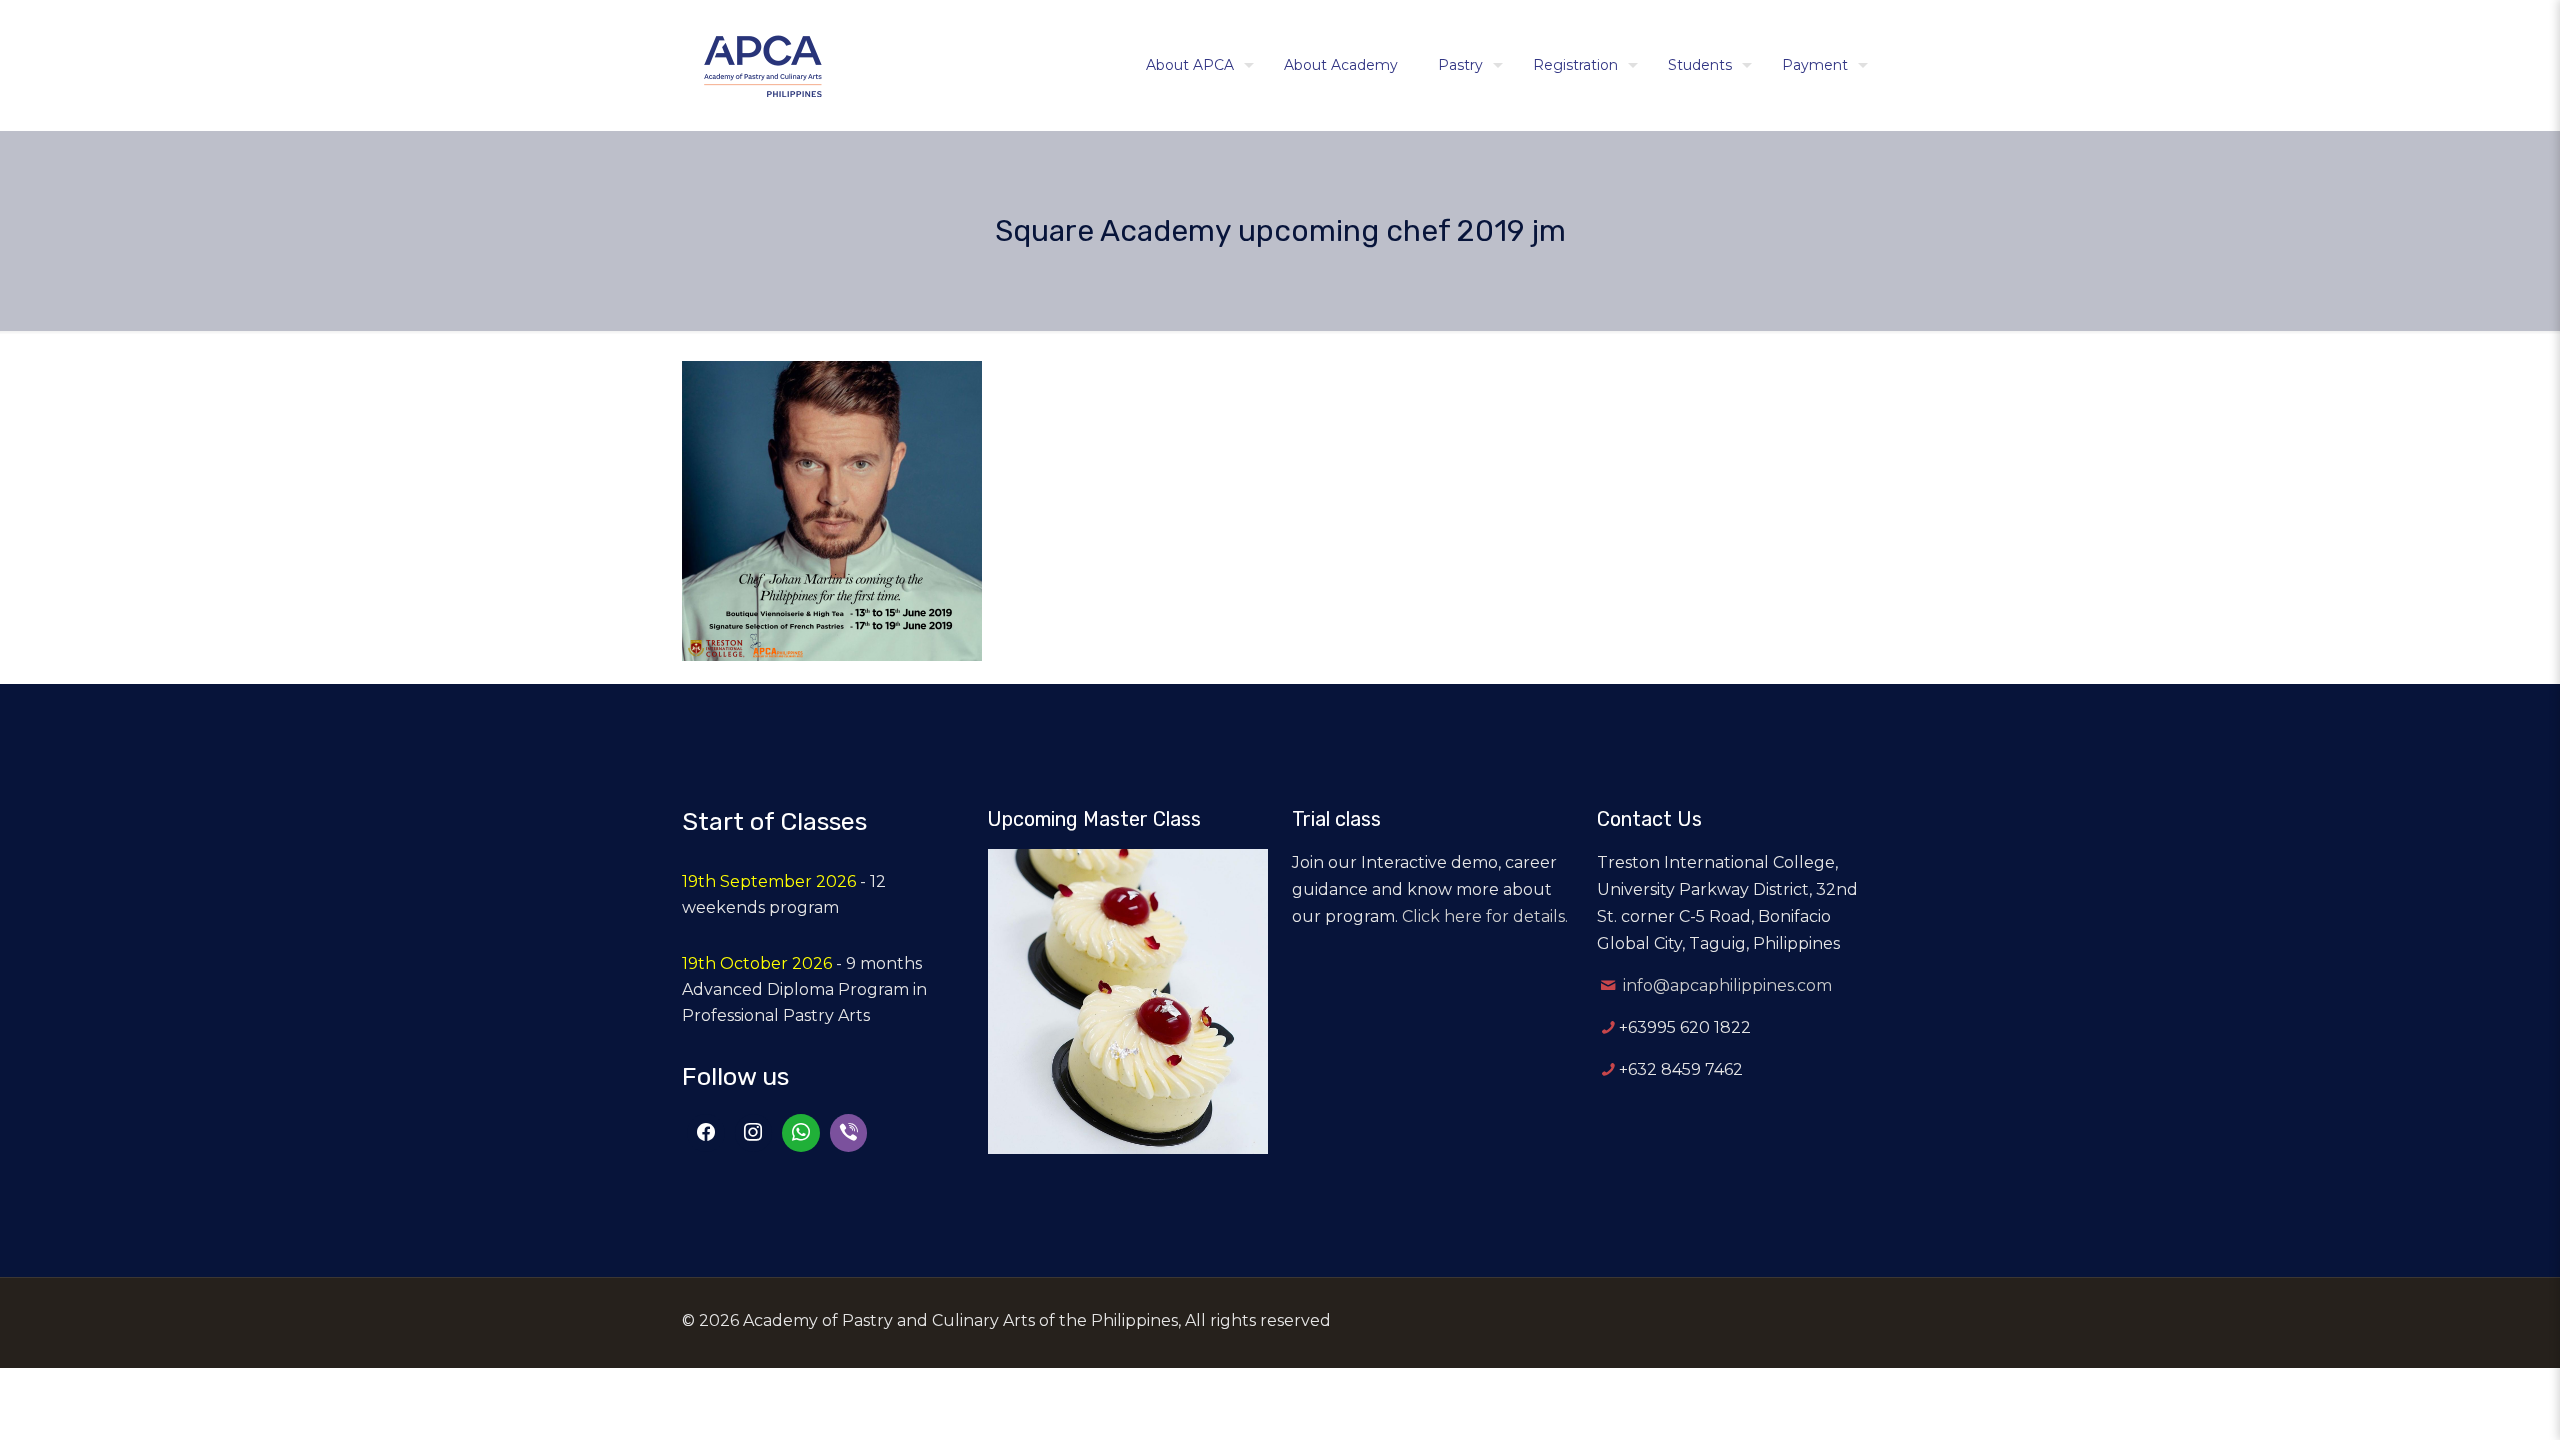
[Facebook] (706, 1133)
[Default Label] (801, 1133)
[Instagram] (754, 1133)
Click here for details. (1485, 916)
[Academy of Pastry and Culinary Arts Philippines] (763, 65)
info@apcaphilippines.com (1727, 985)
